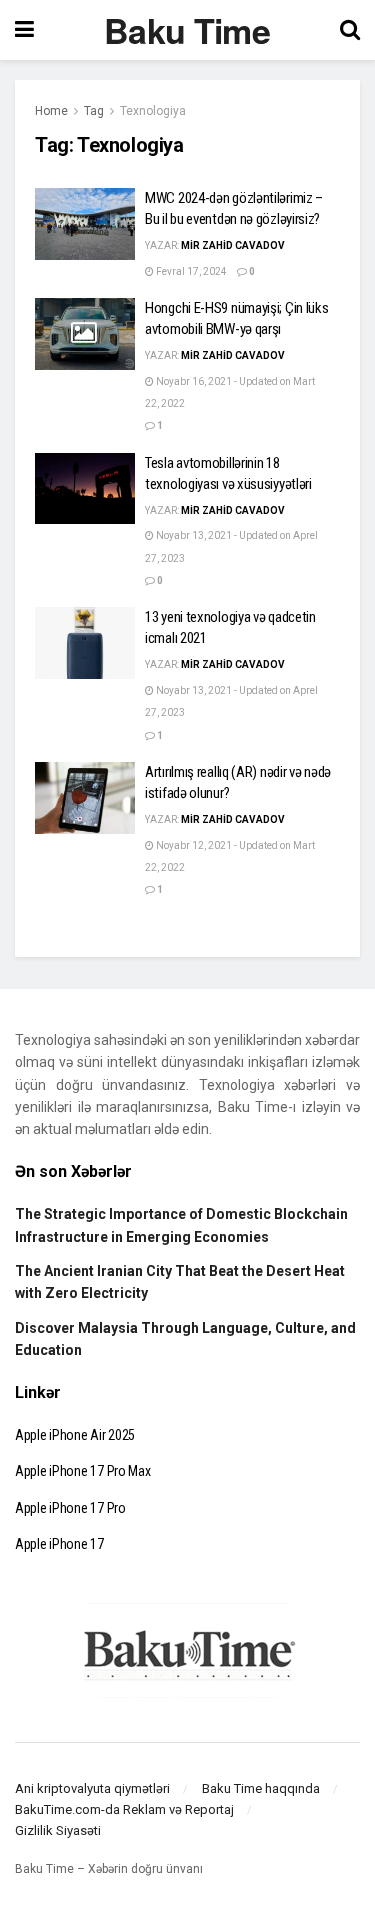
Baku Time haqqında (261, 1788)
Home (51, 111)
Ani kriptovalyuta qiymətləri (92, 1788)
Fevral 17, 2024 (190, 271)
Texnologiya (153, 111)
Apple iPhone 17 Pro (70, 1508)
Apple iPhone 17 (59, 1544)
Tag (94, 111)
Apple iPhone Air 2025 (75, 1435)
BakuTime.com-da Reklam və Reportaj (124, 1809)
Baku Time (187, 30)
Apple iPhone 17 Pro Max (83, 1471)
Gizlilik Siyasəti (58, 1830)
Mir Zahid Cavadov (233, 245)
